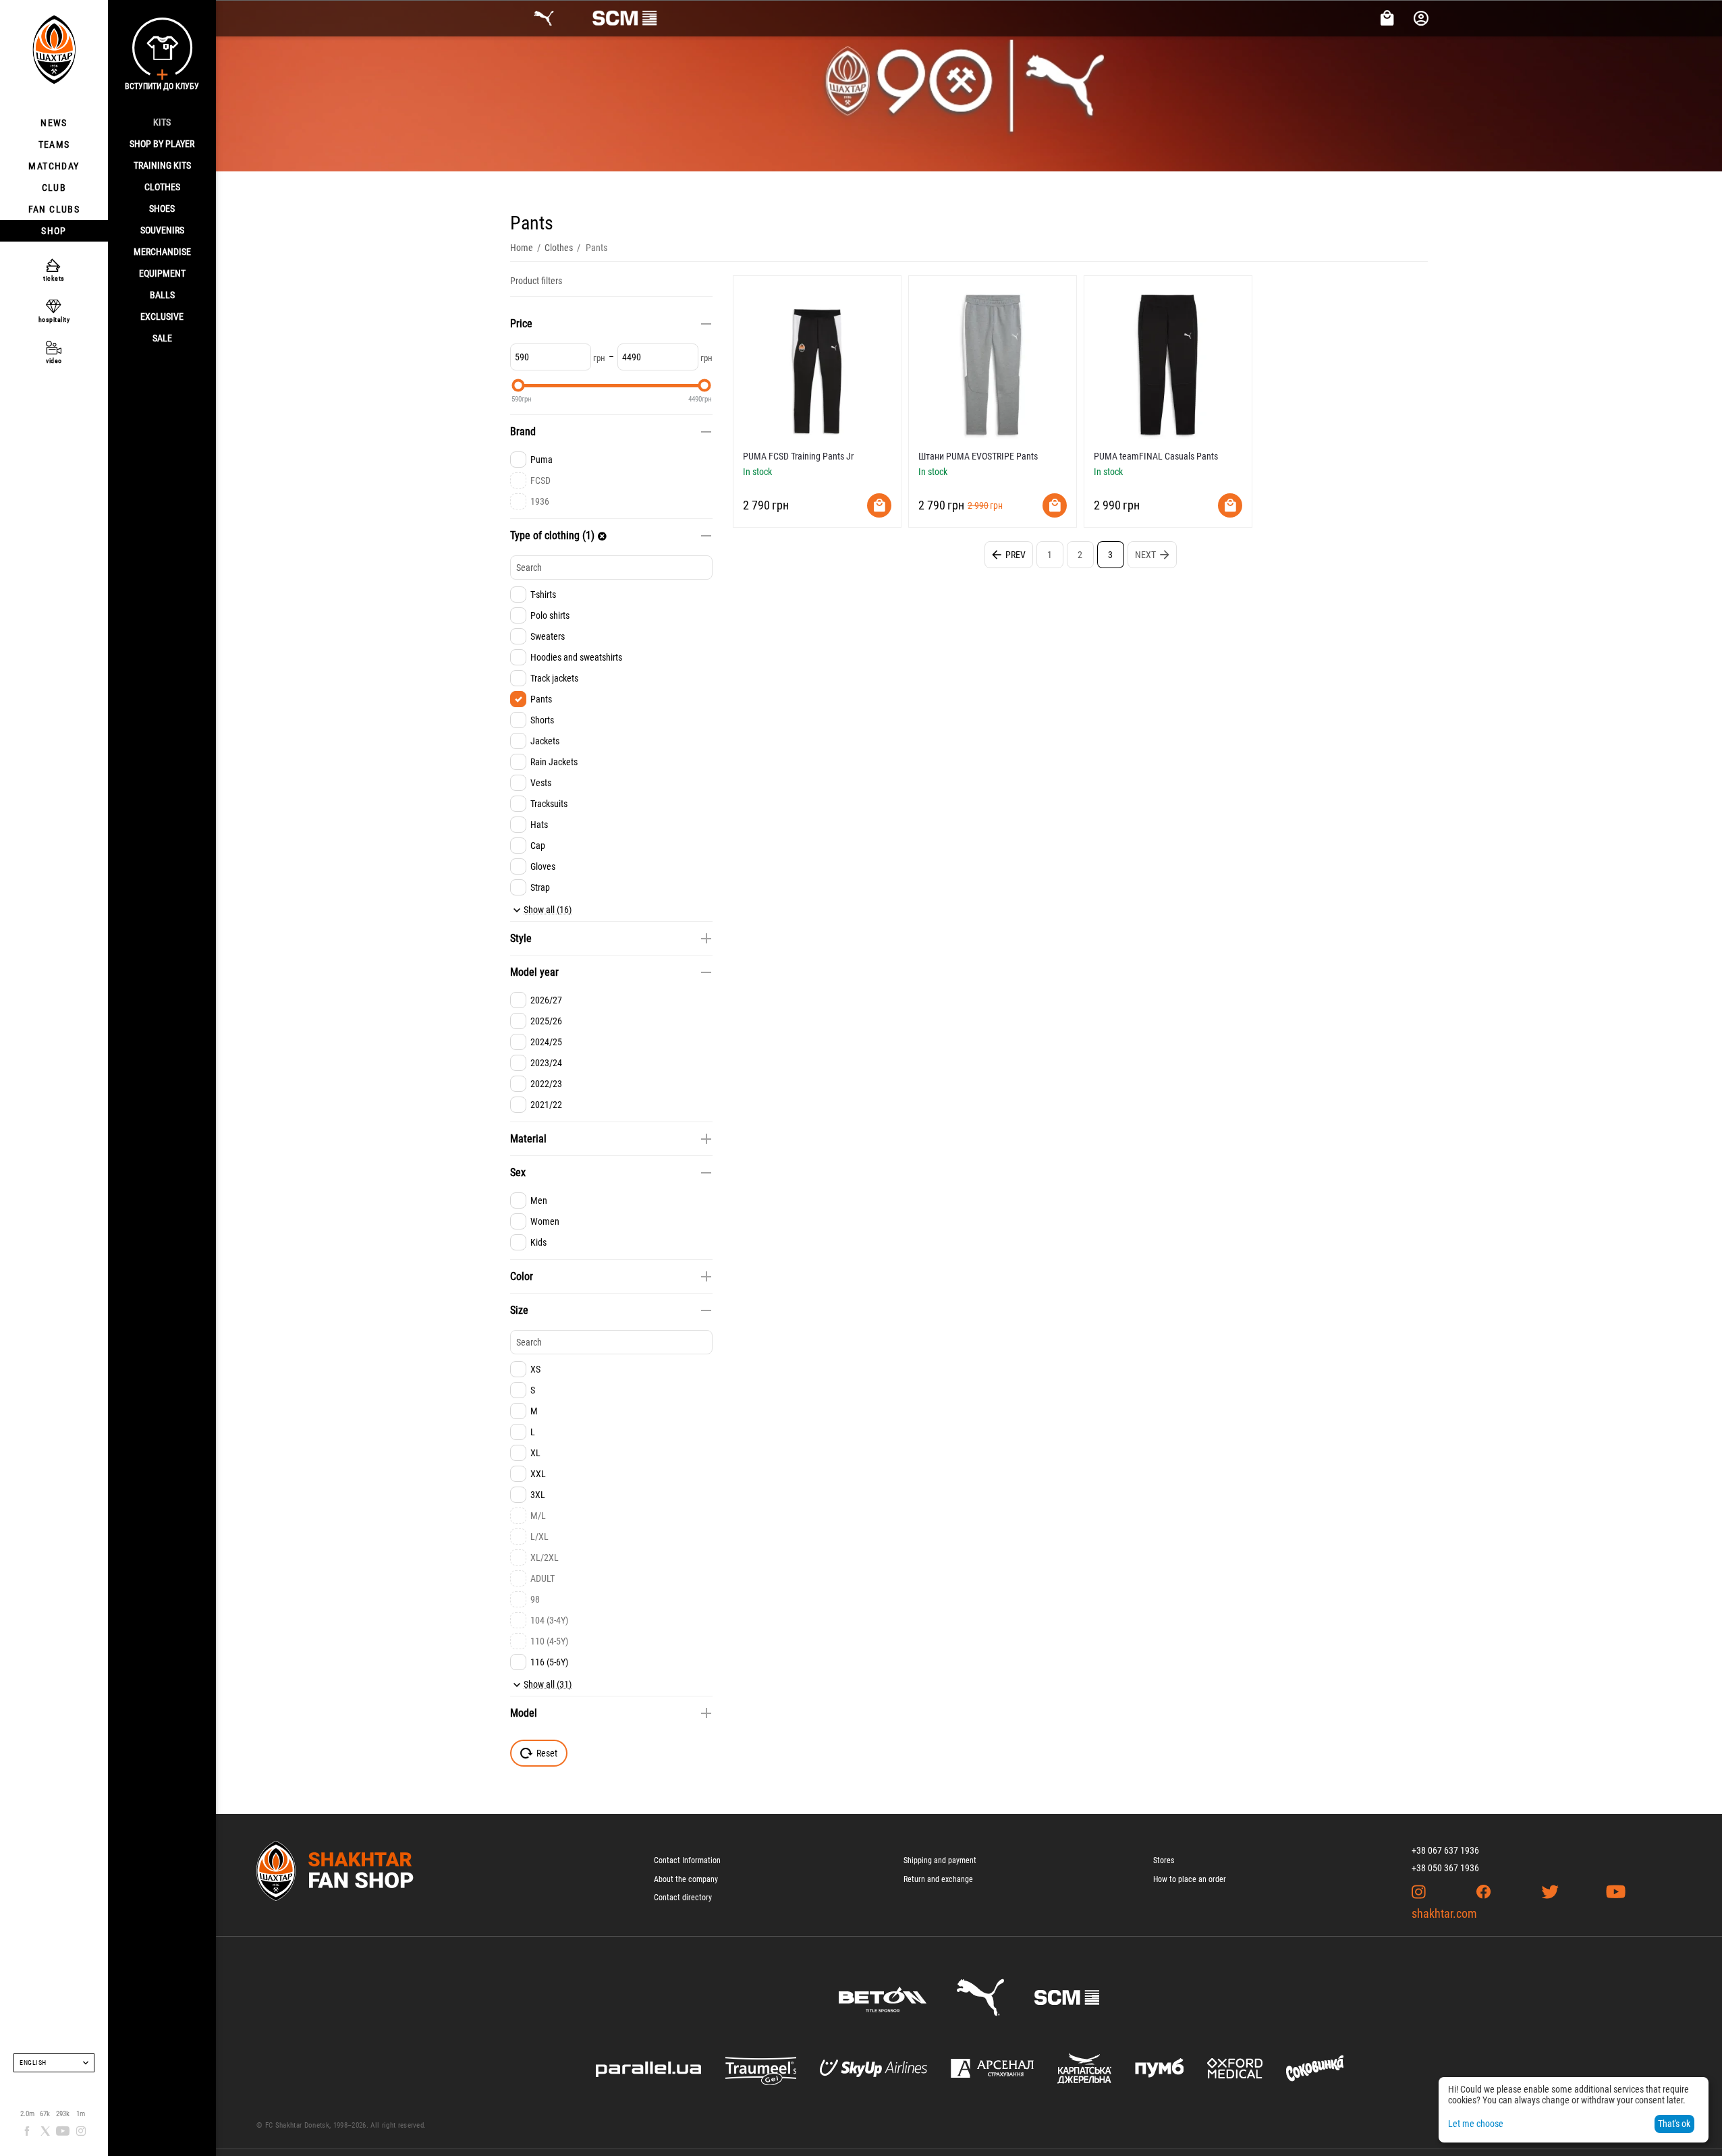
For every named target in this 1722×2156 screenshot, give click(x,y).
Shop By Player (162, 144)
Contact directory (683, 1898)
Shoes (162, 209)
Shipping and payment (940, 1860)
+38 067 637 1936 (1445, 1850)
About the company (686, 1879)
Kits (162, 122)
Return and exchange (938, 1879)
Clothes (162, 187)
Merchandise (162, 252)
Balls (162, 295)
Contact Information (687, 1860)
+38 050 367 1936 (1445, 1868)
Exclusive (162, 316)
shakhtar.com (1444, 1913)
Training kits (162, 165)
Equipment (162, 273)
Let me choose (1476, 2124)
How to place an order (1190, 1879)
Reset (547, 1753)
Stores (1164, 1860)
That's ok (1674, 2124)
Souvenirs (162, 230)
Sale (162, 338)
